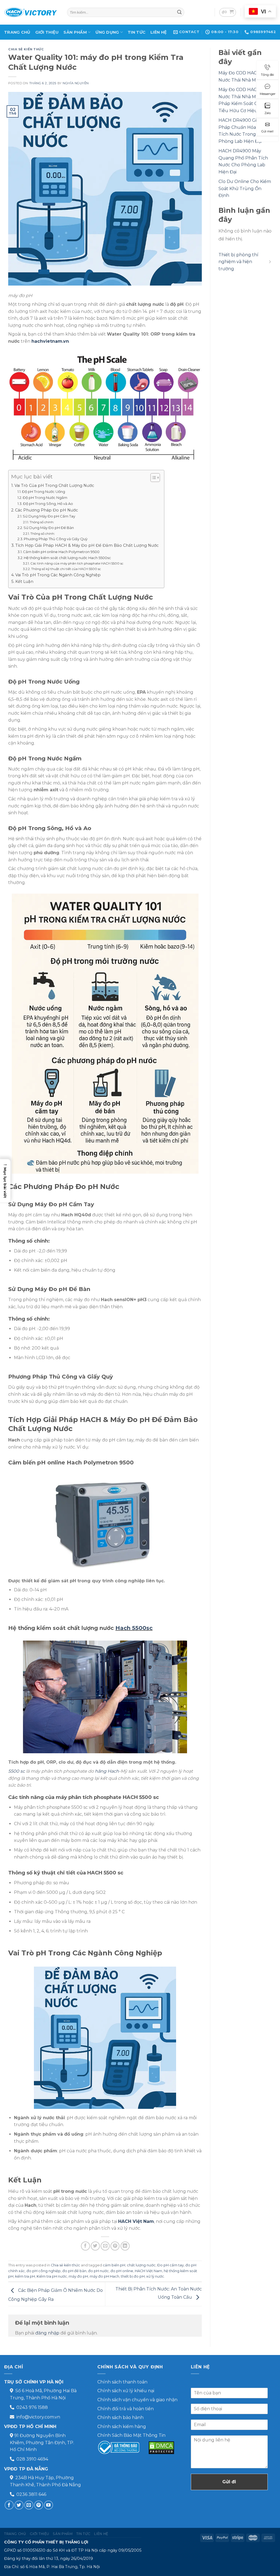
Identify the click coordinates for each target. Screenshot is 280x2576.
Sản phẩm (75, 32)
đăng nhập (47, 2333)
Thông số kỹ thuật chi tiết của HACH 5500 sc (66, 569)
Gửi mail (267, 131)
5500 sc (17, 1771)
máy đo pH (78, 2276)
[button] (5, 1181)
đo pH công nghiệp (44, 2271)
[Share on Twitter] (95, 2246)
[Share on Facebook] (85, 2246)
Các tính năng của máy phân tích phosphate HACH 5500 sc (77, 563)
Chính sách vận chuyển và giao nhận (137, 2400)
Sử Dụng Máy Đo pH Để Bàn (49, 528)
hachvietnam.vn (50, 341)
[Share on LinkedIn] (125, 2246)
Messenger (268, 94)
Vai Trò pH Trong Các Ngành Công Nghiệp (58, 575)
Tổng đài (267, 75)
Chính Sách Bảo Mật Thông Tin (131, 2435)
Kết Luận (24, 582)
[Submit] (179, 12)
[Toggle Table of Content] (152, 478)
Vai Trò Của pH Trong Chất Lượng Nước (54, 485)
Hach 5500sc (134, 1628)
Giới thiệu (47, 32)
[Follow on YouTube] (49, 2505)
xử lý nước (155, 2276)
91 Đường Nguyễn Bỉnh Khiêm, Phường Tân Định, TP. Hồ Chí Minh (42, 2443)
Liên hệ (159, 32)
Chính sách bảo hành (120, 2417)
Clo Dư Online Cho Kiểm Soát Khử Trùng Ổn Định (245, 188)
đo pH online (122, 2271)
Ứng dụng (107, 32)
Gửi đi (229, 2482)
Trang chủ (17, 32)
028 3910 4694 (32, 2459)
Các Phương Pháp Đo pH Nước (46, 510)
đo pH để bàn (74, 2271)
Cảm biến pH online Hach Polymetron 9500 (61, 552)
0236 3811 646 (31, 2494)
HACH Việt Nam (136, 2221)
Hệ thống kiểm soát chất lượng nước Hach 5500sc (67, 558)
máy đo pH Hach (104, 2276)
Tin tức (137, 32)
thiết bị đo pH (133, 2276)
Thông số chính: (42, 522)
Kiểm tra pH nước (52, 2276)
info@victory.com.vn (38, 2417)
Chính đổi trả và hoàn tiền (126, 2409)
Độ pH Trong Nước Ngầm (45, 498)
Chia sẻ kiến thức (26, 49)
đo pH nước (98, 2271)
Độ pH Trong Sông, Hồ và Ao (48, 504)
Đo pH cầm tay (170, 2265)
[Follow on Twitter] (19, 2505)
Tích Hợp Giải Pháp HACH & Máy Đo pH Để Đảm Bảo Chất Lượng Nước (87, 545)
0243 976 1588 (32, 2407)
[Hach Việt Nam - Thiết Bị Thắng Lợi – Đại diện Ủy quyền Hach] (31, 12)
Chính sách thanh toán (122, 2382)
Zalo (268, 113)
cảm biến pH (114, 2265)
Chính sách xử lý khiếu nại (126, 2391)
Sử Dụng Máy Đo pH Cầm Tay (49, 516)
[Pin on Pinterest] (115, 2246)
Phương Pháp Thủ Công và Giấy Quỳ (56, 539)
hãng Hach (107, 1771)
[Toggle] (270, 262)
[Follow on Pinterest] (39, 2505)
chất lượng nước (141, 2265)
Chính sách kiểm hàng (122, 2427)
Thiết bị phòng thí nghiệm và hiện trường (238, 262)
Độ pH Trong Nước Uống (43, 492)
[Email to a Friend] (105, 2246)
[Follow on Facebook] (9, 2505)
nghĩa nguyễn (76, 83)
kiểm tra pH (25, 2276)
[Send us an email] (29, 2505)
